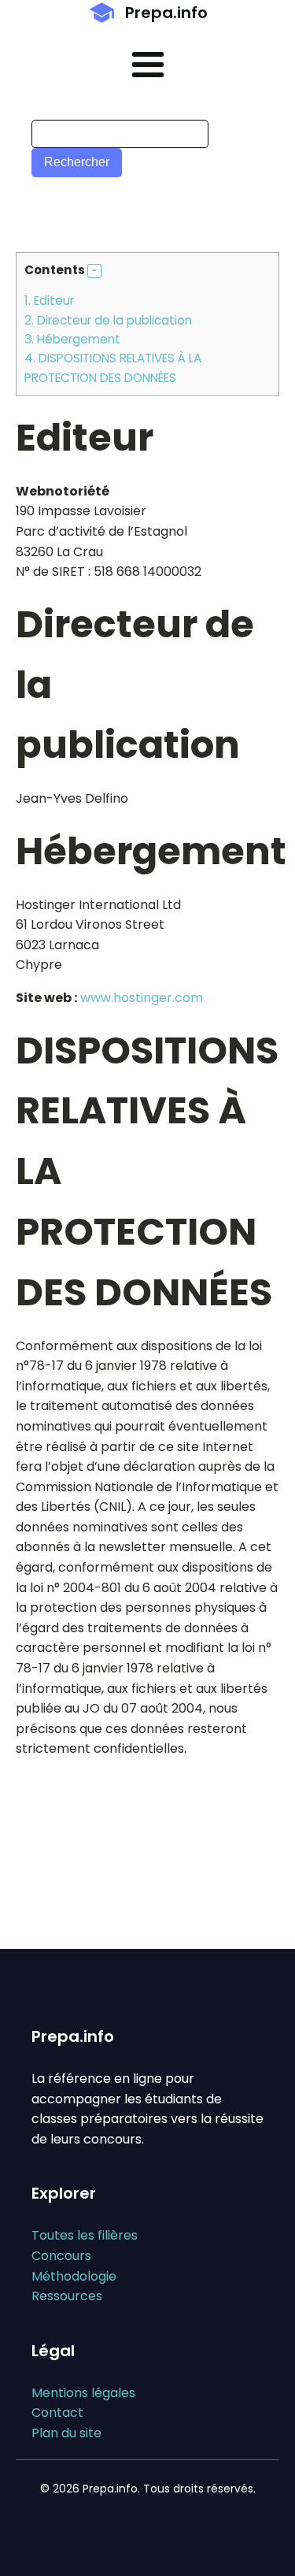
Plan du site (66, 2433)
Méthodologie (74, 2276)
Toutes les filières (85, 2235)
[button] (94, 271)
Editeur (49, 301)
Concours (61, 2256)
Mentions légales (83, 2393)
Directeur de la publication (108, 320)
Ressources (67, 2296)
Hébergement (72, 339)
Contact (57, 2413)
